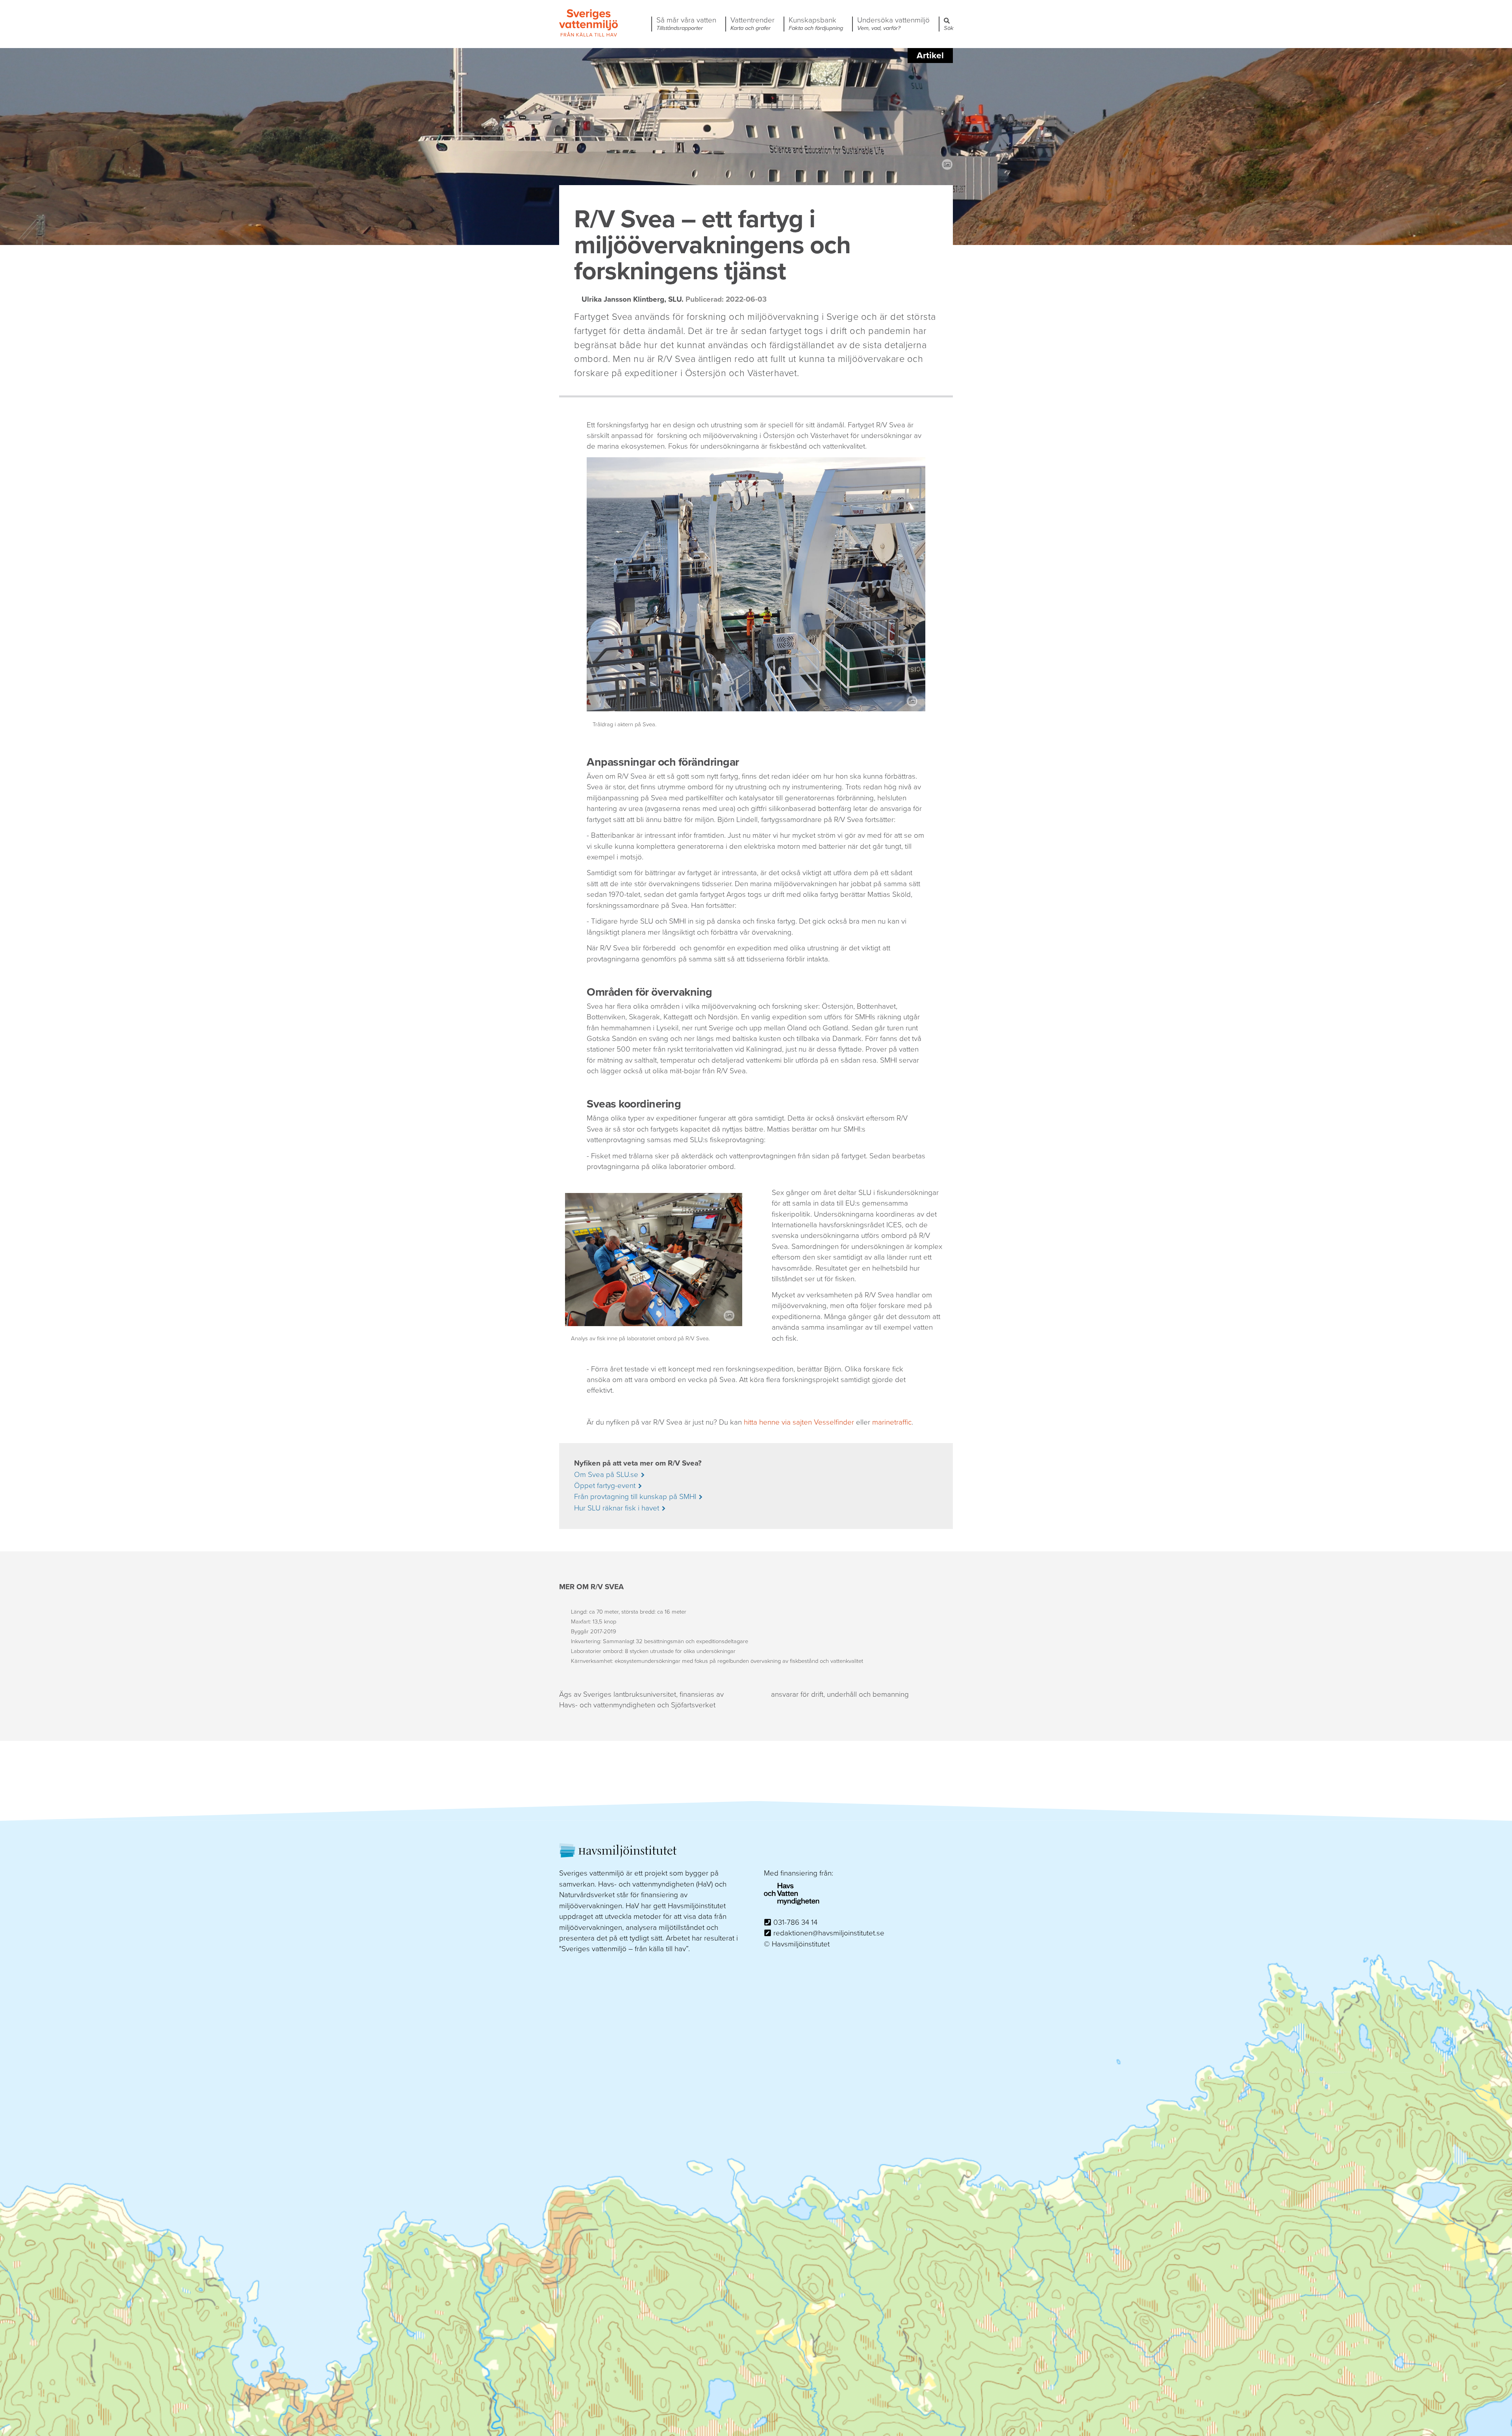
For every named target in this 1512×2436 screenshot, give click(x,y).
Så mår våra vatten (686, 24)
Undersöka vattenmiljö (893, 24)
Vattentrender (752, 24)
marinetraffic (892, 1422)
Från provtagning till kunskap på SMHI (635, 1497)
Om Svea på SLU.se (606, 1475)
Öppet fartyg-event (605, 1486)
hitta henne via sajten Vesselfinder (799, 1422)
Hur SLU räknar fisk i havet (617, 1508)
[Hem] (589, 35)
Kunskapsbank (816, 24)
